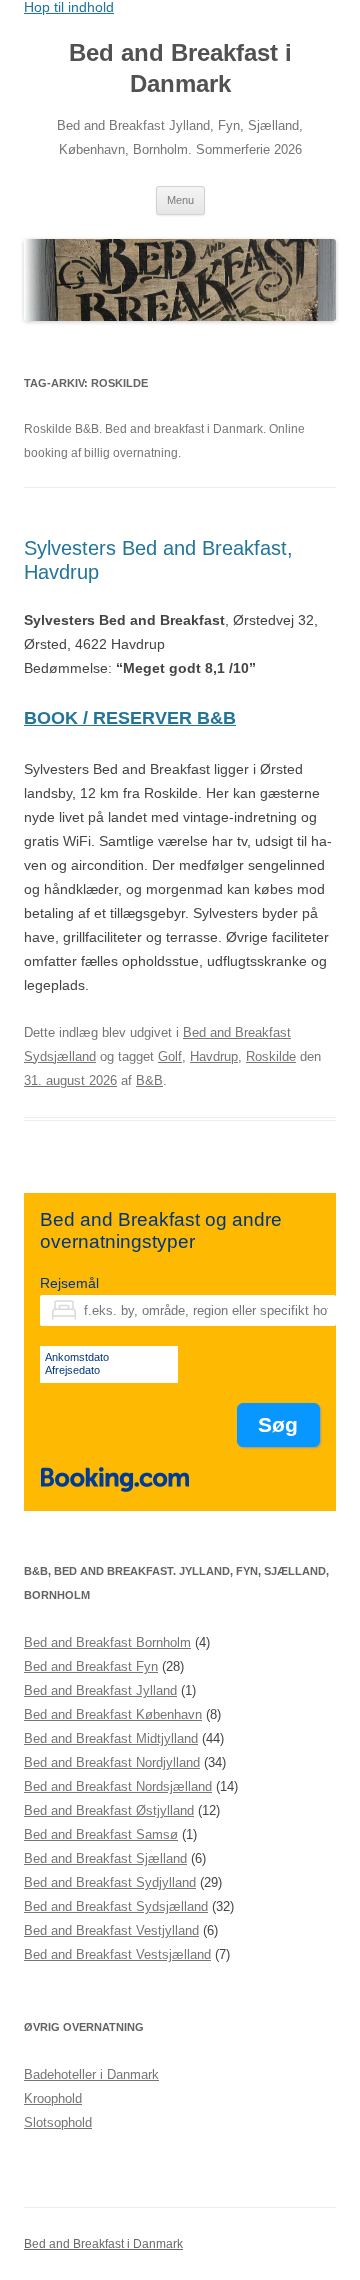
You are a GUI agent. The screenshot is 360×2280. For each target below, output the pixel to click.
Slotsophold (58, 2122)
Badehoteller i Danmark (91, 2074)
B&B (149, 1080)
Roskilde (271, 1056)
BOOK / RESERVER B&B (130, 718)
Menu (180, 200)
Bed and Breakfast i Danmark (180, 68)
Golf (170, 1056)
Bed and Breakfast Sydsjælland (116, 1906)
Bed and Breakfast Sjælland (105, 1858)
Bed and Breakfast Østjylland (109, 1810)
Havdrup (214, 1056)
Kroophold (53, 2098)
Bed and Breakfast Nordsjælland (118, 1786)
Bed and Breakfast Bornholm (107, 1642)
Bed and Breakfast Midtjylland (111, 1738)
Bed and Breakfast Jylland (100, 1690)
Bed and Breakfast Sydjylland (110, 1882)
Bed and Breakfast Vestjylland (111, 1930)
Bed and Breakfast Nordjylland (112, 1762)
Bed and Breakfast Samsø (101, 1834)
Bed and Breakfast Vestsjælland (117, 1954)
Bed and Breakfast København (113, 1714)
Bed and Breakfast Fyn (91, 1666)
